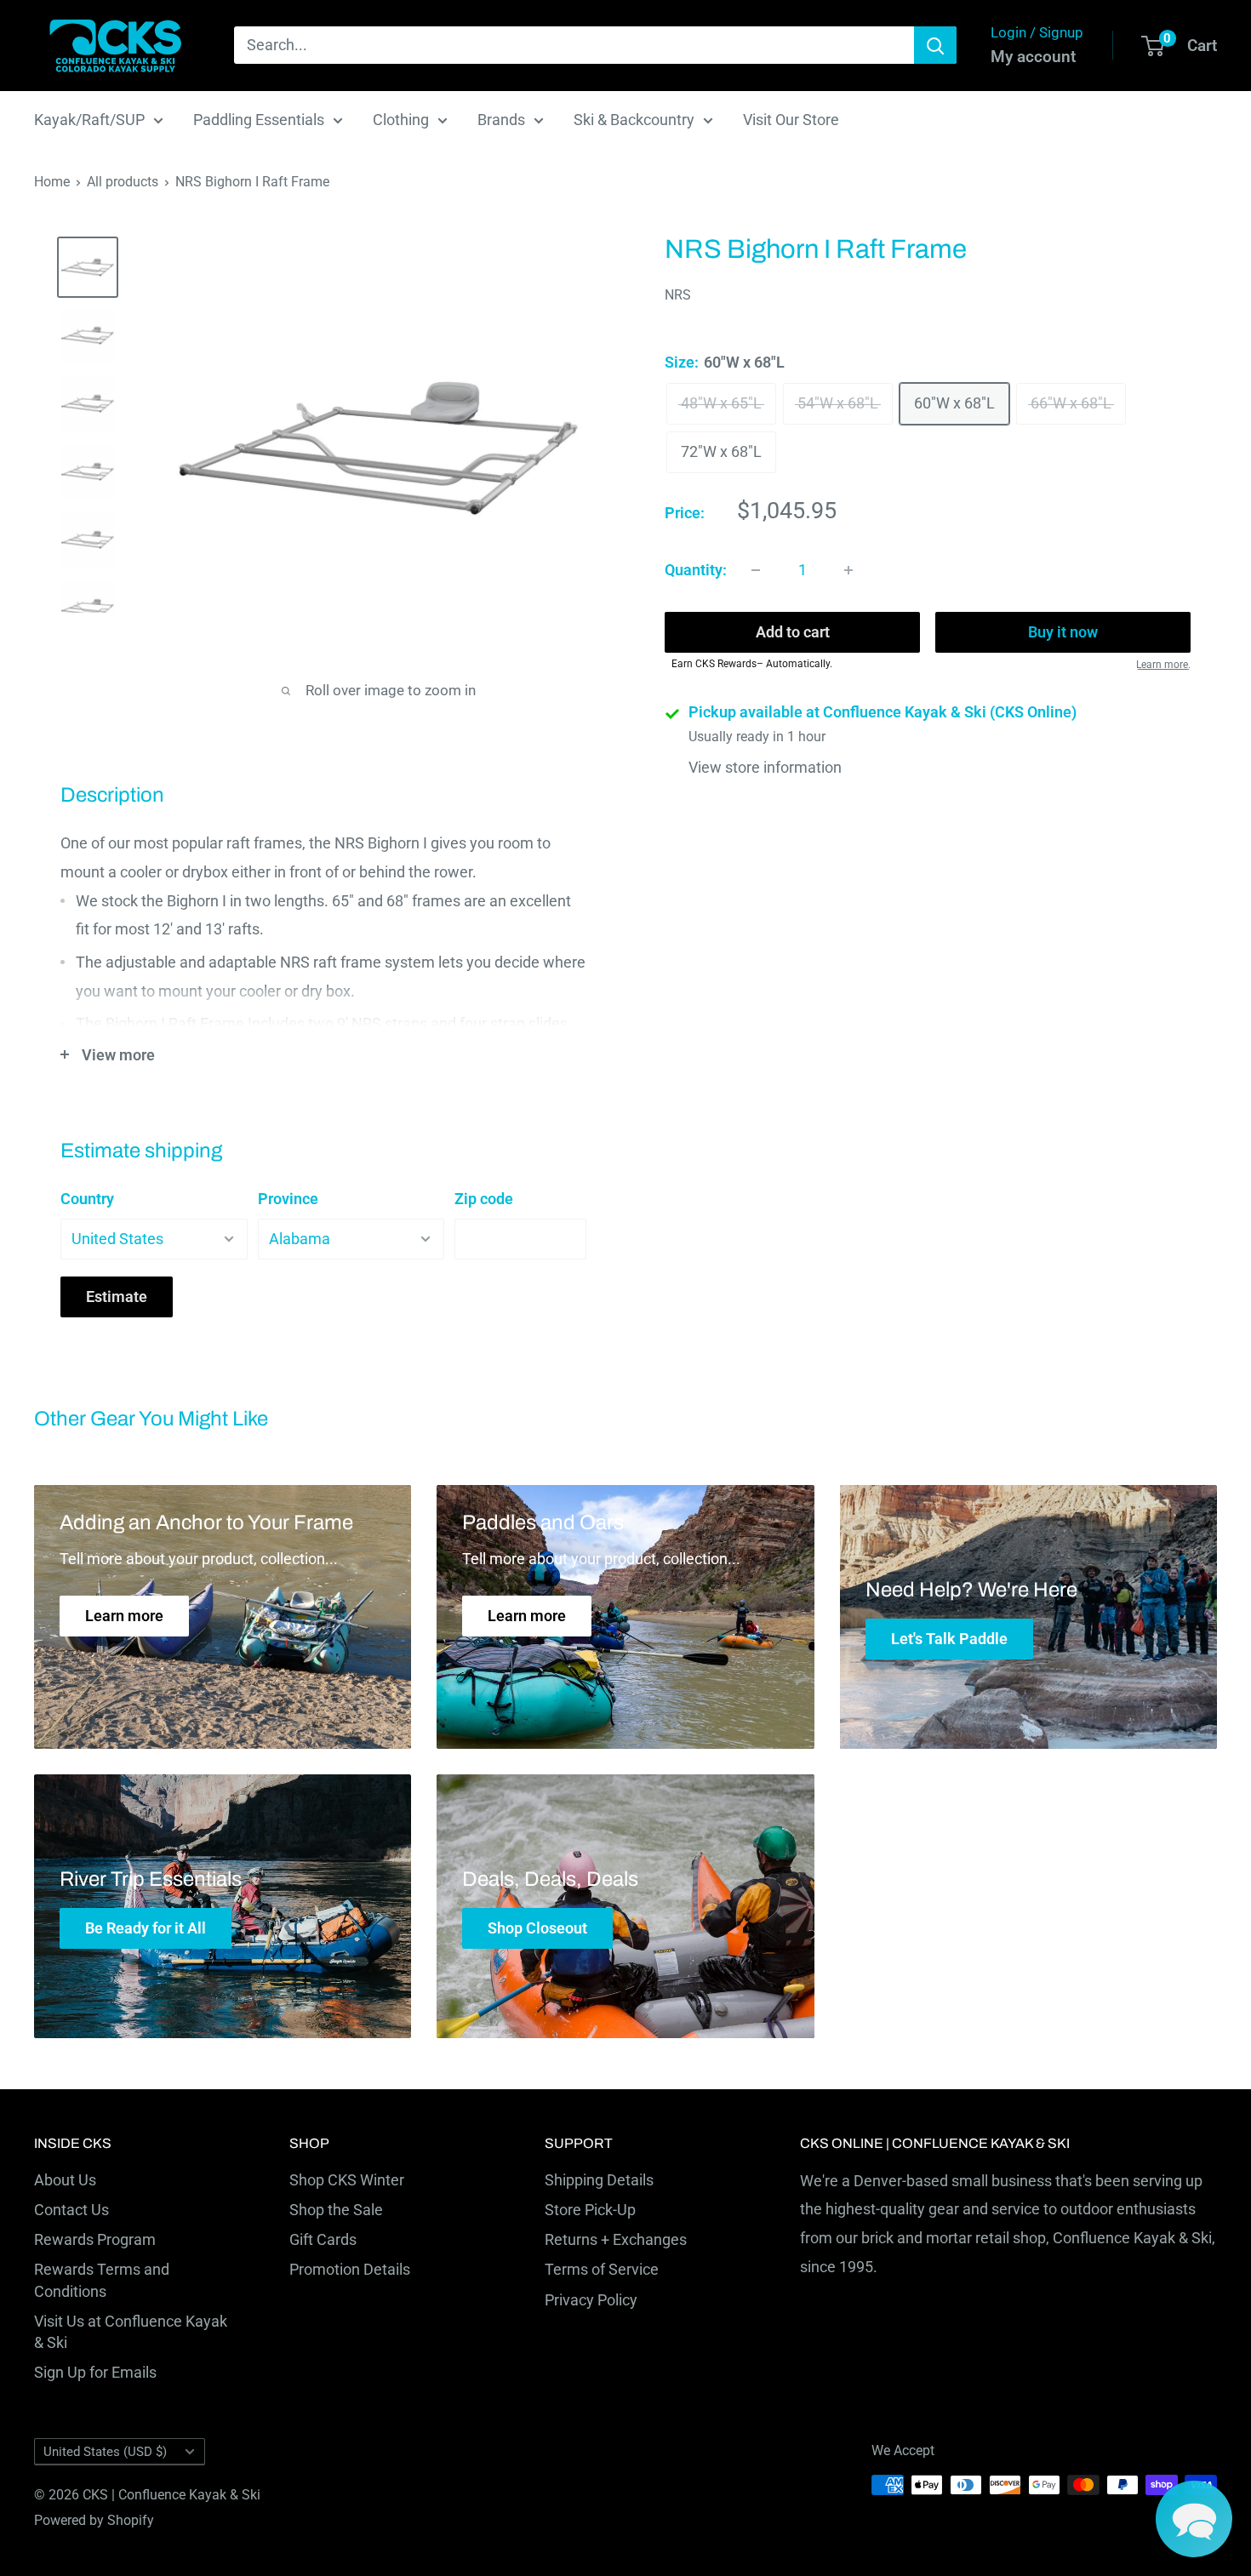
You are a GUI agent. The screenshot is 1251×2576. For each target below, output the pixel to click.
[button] (1194, 2519)
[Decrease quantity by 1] (756, 570)
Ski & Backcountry (634, 120)
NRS (678, 296)
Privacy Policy (591, 2300)
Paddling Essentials (259, 120)
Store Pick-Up (590, 2210)
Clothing (401, 120)
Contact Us (71, 2210)
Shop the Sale (336, 2210)
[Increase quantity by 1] (848, 570)
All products (123, 182)
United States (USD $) (105, 2452)
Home (52, 182)
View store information (765, 768)
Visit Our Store (791, 120)
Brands (501, 120)
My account (1033, 57)
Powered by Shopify (94, 2520)
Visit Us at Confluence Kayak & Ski (131, 2332)
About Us (65, 2180)
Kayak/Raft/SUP (89, 120)
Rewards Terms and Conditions (102, 2280)
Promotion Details (350, 2269)
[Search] (935, 45)
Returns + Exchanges (616, 2239)
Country (87, 1199)
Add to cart (793, 633)
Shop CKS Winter (347, 2180)
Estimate (117, 1297)
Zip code (484, 1199)
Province (288, 1199)
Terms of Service (602, 2269)
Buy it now (1063, 633)
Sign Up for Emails (95, 2372)
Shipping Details (599, 2180)
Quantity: (696, 570)
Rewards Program (95, 2239)
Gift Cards (323, 2239)
